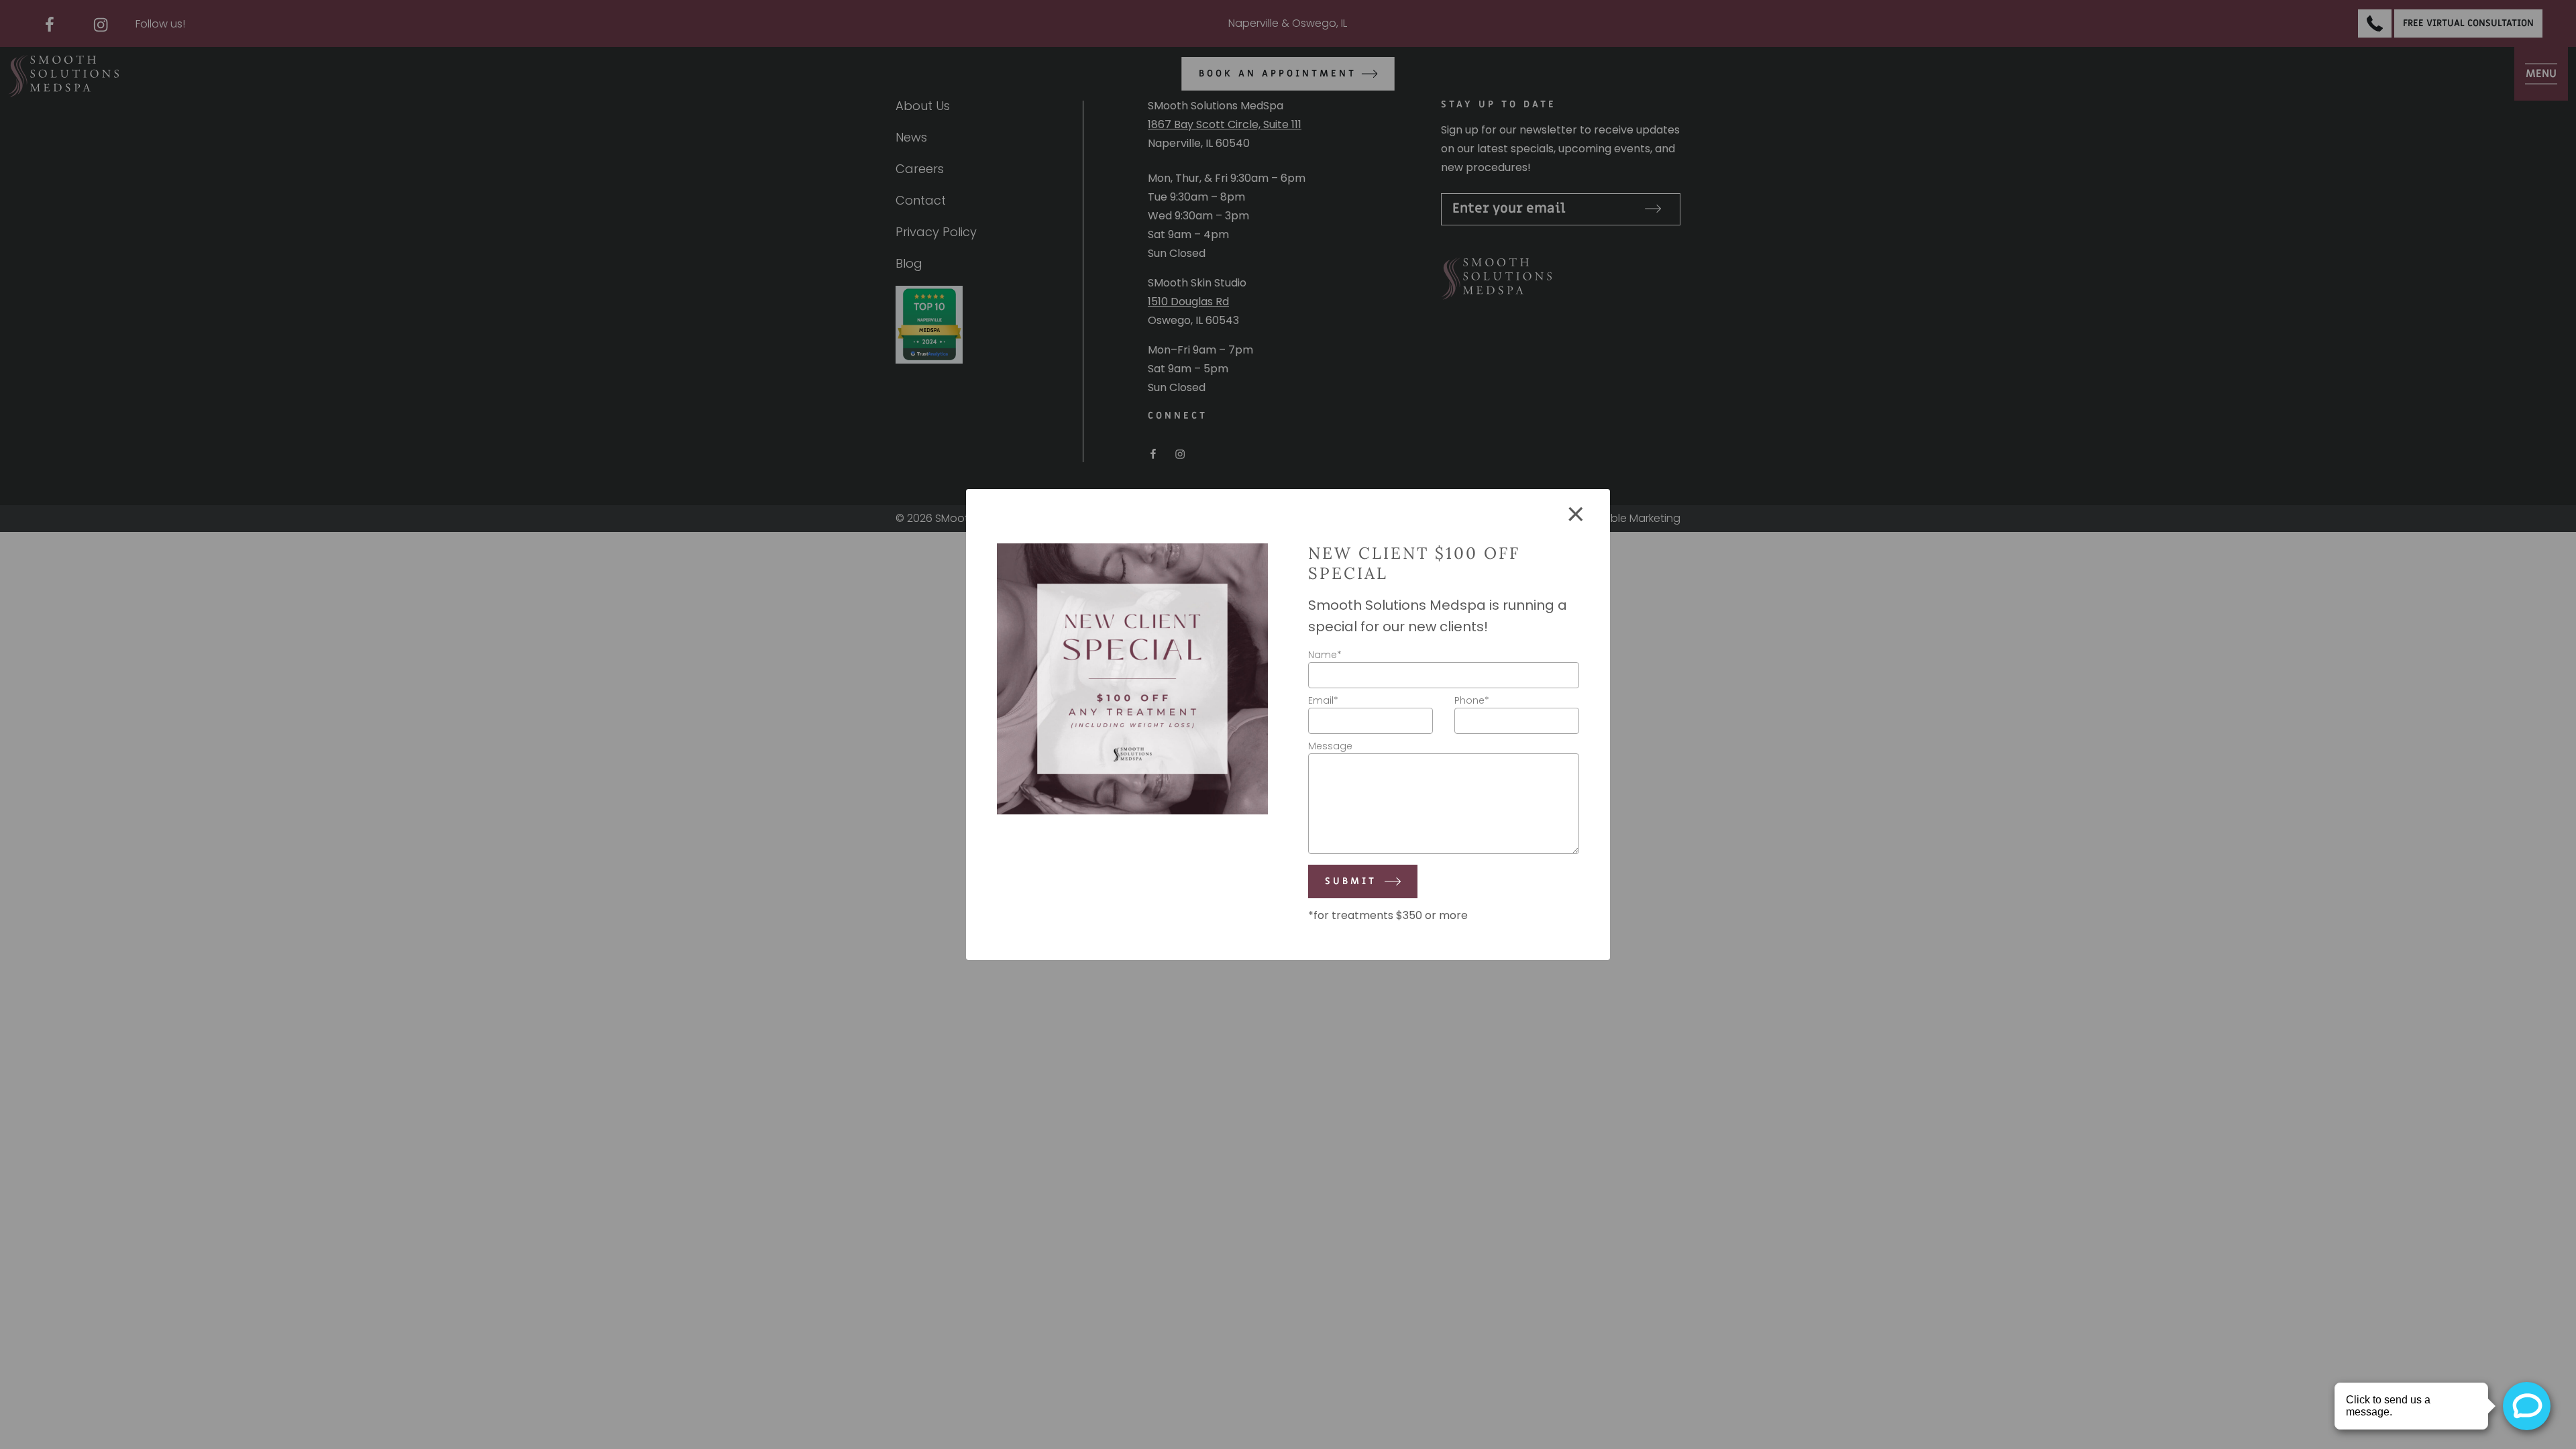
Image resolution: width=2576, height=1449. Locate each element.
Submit (1351, 881)
